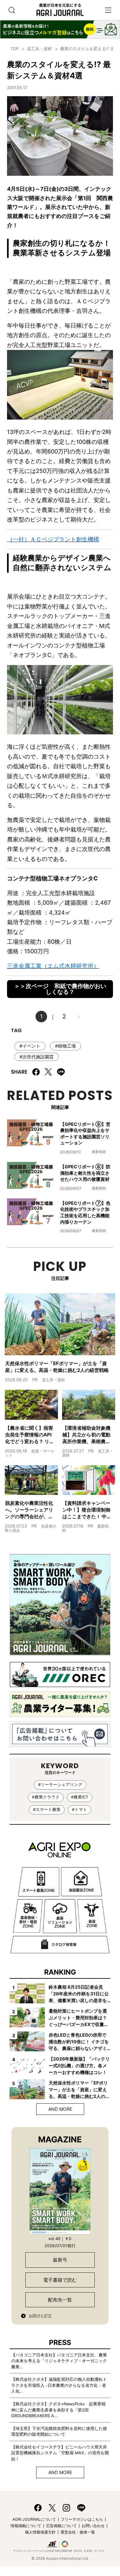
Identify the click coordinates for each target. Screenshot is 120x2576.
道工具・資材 (39, 49)
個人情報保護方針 (40, 2532)
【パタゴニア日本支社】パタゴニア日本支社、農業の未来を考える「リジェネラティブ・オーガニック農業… (59, 2361)
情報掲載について (26, 2526)
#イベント (30, 1046)
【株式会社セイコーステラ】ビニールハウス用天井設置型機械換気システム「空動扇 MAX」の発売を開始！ (60, 2453)
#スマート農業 (47, 1810)
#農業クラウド (46, 1797)
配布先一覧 (60, 2300)
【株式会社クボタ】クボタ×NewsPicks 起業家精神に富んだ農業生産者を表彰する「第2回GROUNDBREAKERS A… (58, 2410)
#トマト (80, 1810)
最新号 (60, 2260)
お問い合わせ (93, 2526)
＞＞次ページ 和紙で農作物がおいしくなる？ (60, 989)
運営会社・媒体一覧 (78, 2532)
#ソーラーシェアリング (60, 1785)
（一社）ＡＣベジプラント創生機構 (53, 539)
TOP (14, 49)
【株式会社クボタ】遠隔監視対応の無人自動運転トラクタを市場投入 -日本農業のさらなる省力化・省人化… (59, 2385)
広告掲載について (61, 2526)
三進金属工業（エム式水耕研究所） (53, 966)
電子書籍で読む (60, 2280)
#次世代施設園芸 (37, 1057)
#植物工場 (65, 1046)
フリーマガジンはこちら (82, 2519)
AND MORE (60, 2109)
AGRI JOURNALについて (34, 2519)
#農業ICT (80, 1797)
